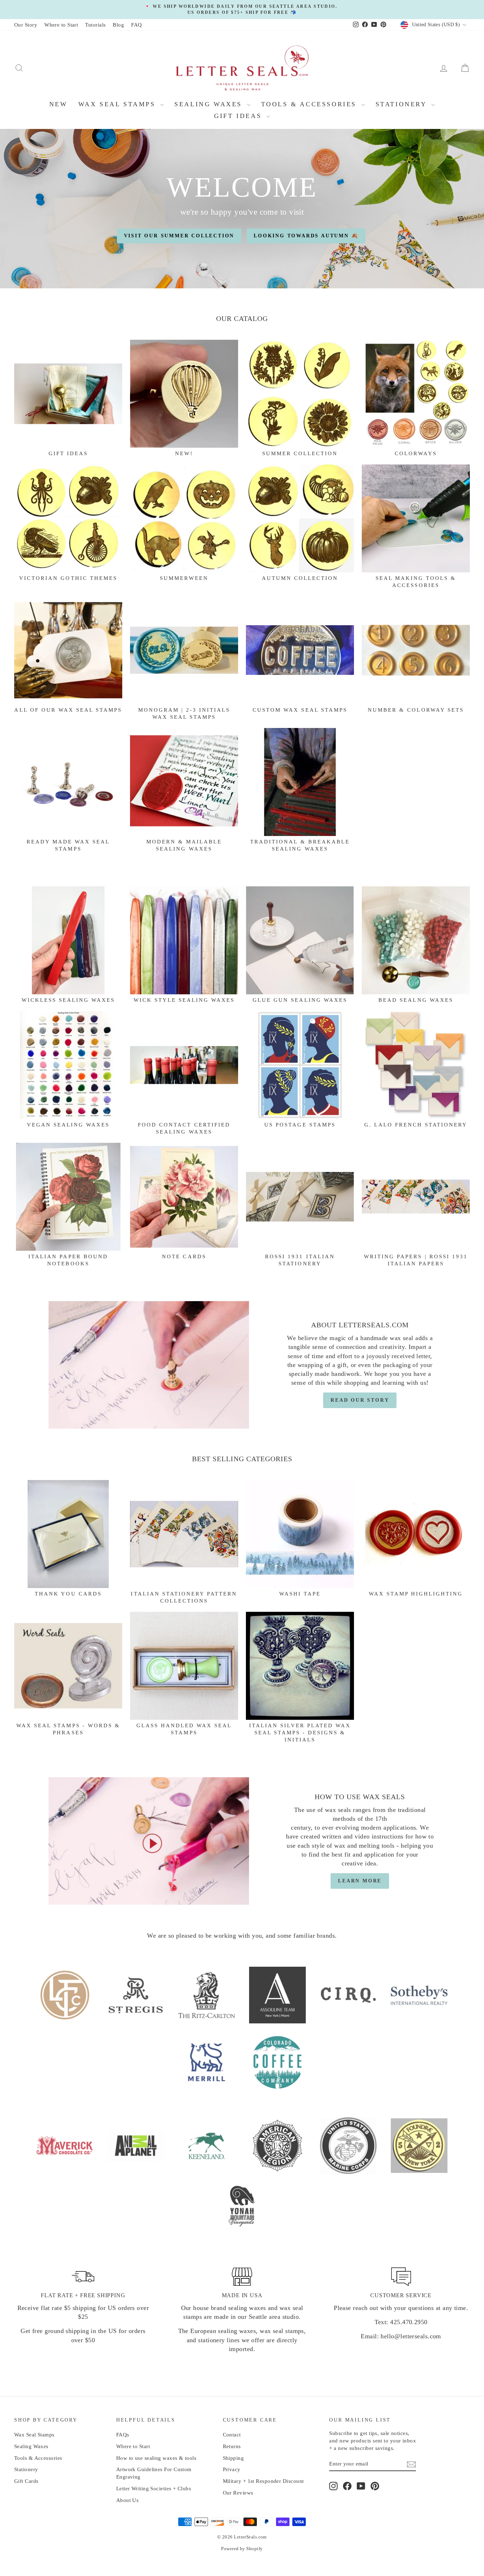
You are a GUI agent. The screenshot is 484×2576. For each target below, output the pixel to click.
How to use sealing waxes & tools (156, 2458)
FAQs (123, 2435)
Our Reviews (238, 2493)
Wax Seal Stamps (119, 104)
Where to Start (61, 25)
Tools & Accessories (310, 104)
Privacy (232, 2469)
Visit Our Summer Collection (179, 236)
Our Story (26, 25)
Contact (232, 2435)
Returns (232, 2446)
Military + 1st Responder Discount (263, 2481)
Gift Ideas (239, 116)
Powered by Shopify (242, 2549)
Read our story (360, 1400)
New (58, 104)
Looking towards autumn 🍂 (306, 236)
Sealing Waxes (210, 104)
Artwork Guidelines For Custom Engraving (154, 2473)
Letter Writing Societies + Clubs (154, 2489)
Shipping (233, 2458)
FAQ (136, 25)
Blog (118, 25)
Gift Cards (26, 2481)
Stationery (403, 104)
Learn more (360, 1881)
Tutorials (95, 25)
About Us (128, 2500)
